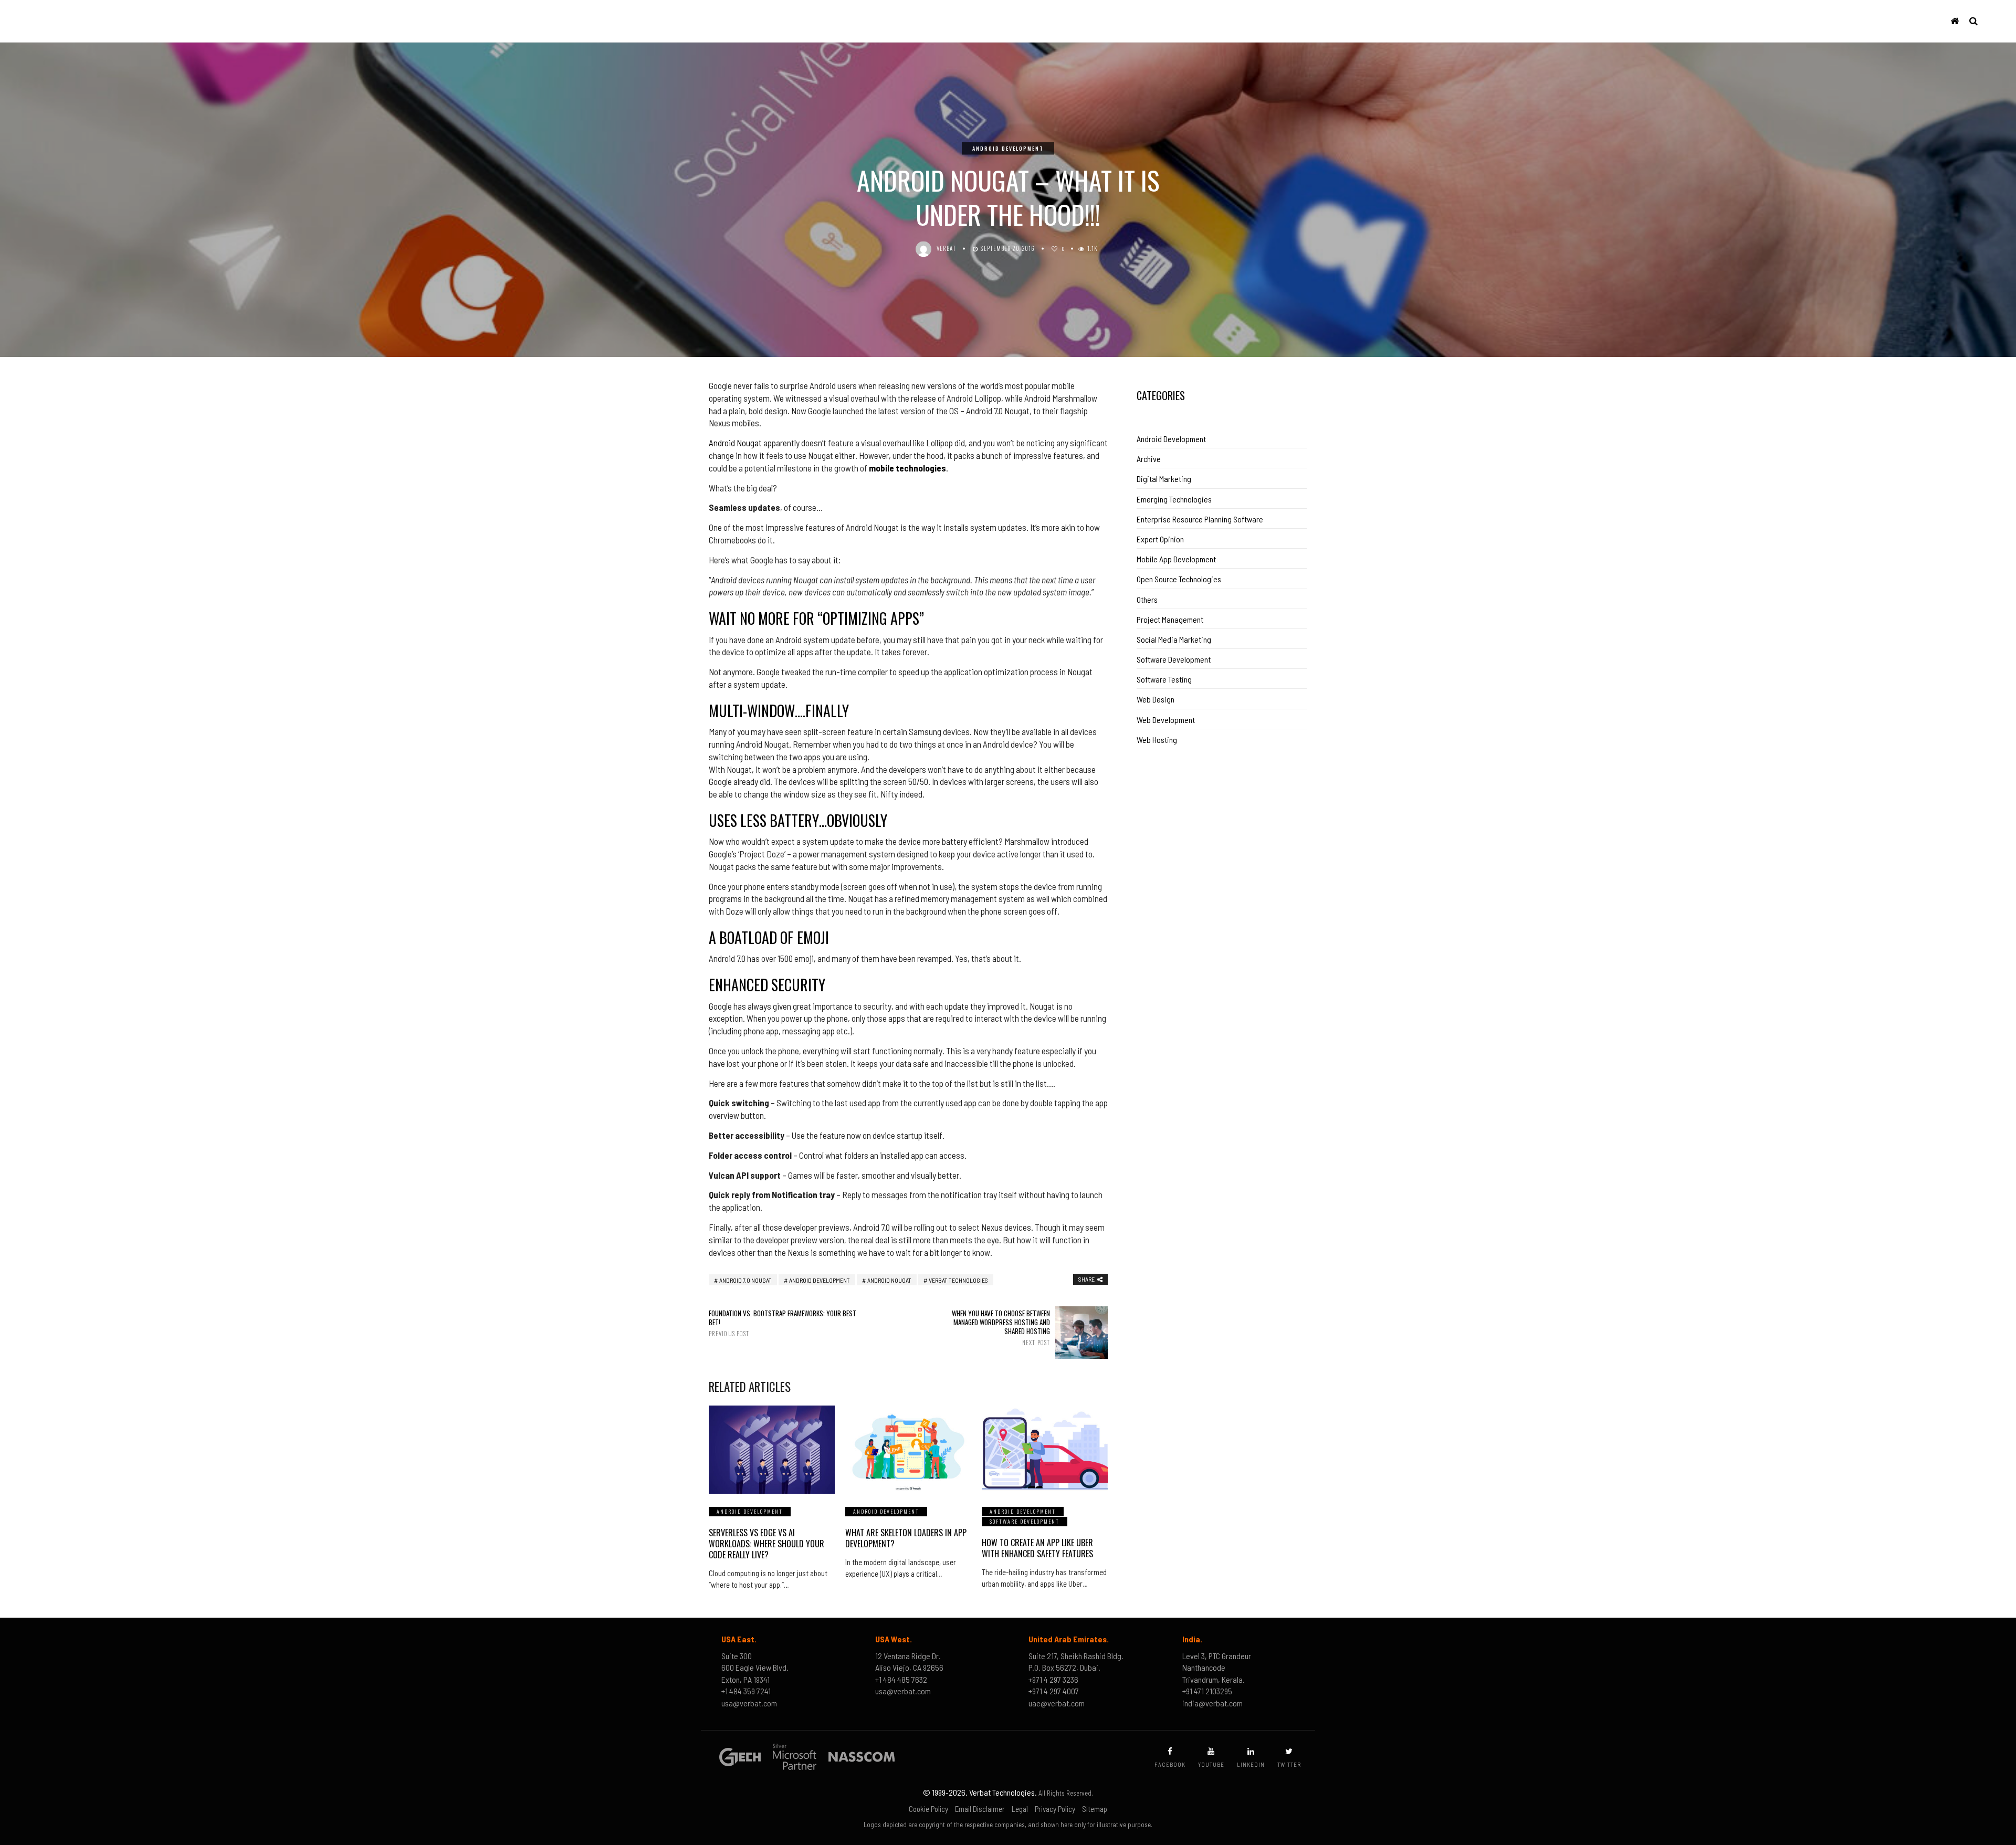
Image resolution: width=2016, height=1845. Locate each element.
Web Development (1166, 720)
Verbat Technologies (958, 1280)
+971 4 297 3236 (1053, 1679)
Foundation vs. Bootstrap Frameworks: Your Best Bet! (783, 1323)
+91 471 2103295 (1207, 1691)
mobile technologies (907, 468)
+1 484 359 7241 (746, 1691)
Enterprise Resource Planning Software (1200, 519)
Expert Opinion (1160, 539)
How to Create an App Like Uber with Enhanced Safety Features (1037, 1548)
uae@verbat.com (1057, 1703)
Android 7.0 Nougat (745, 1280)
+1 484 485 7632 (901, 1679)
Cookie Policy (928, 1809)
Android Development (1008, 148)
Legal (1020, 1809)
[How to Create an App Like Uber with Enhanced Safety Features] (1045, 1450)
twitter (1289, 1764)
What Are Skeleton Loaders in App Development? (906, 1538)
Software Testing (1164, 679)
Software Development (1025, 1521)
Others (1147, 599)
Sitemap (1095, 1809)
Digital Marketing (1164, 479)
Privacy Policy (1055, 1809)
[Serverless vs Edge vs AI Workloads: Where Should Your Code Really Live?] (772, 1450)
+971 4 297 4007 (1054, 1691)
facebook (1170, 1764)
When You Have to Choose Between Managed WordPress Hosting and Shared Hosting (1001, 1328)
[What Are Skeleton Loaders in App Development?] (908, 1450)
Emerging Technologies (1174, 499)
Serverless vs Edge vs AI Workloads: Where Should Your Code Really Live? (766, 1544)
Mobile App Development (1176, 559)
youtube (1211, 1764)
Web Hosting (1157, 740)
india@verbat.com (1212, 1703)
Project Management (1170, 619)
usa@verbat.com (749, 1703)
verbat (947, 248)
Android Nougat (735, 443)
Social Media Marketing (1174, 639)
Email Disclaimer (980, 1809)
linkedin (1251, 1764)
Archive (1149, 459)
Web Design (1156, 699)
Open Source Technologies (1179, 579)
